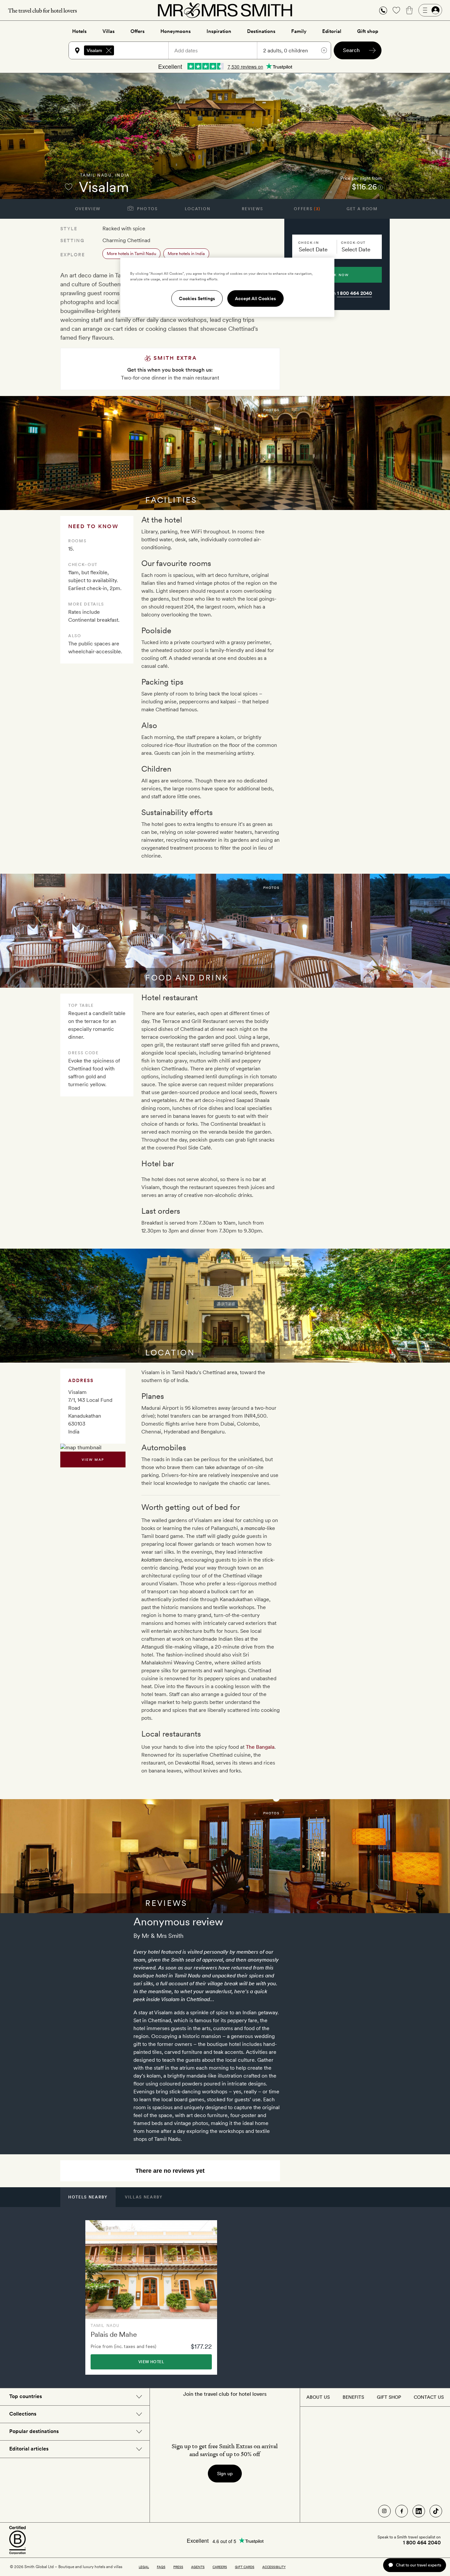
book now (337, 275)
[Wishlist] (396, 10)
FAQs (161, 2567)
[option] (151, 2297)
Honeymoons (176, 31)
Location (197, 209)
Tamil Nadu (96, 175)
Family (299, 31)
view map (93, 1459)
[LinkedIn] (419, 2511)
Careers (220, 2567)
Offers (138, 31)
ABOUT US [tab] (318, 2397)
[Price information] (380, 187)
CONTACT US (429, 2397)
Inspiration (219, 31)
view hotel (151, 2362)
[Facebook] (402, 2511)
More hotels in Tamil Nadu (131, 254)
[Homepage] (225, 10)
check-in (309, 242)
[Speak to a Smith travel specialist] (383, 10)
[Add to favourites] (69, 187)
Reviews (253, 209)
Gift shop (368, 31)
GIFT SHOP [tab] (389, 2397)
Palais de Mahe (114, 2334)
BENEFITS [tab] (353, 2397)
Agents (198, 2567)
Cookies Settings (197, 298)
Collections (23, 2414)
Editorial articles (29, 2449)
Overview (88, 209)
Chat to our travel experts (419, 2565)
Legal (144, 2567)
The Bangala (260, 1747)
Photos (147, 209)
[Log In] (430, 10)
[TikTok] (436, 2511)
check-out (353, 242)
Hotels (79, 31)
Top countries (26, 2396)
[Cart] (409, 10)
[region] (227, 287)
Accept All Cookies (255, 298)
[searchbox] (144, 50)
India (123, 175)
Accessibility (274, 2567)
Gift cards (245, 2567)
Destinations (261, 31)
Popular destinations (34, 2431)
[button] (383, 10)
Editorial (332, 31)
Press (178, 2567)
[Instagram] (384, 2511)
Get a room (362, 209)
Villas (109, 31)
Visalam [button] (94, 50)
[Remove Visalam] (109, 50)
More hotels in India (186, 254)
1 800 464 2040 (354, 293)
